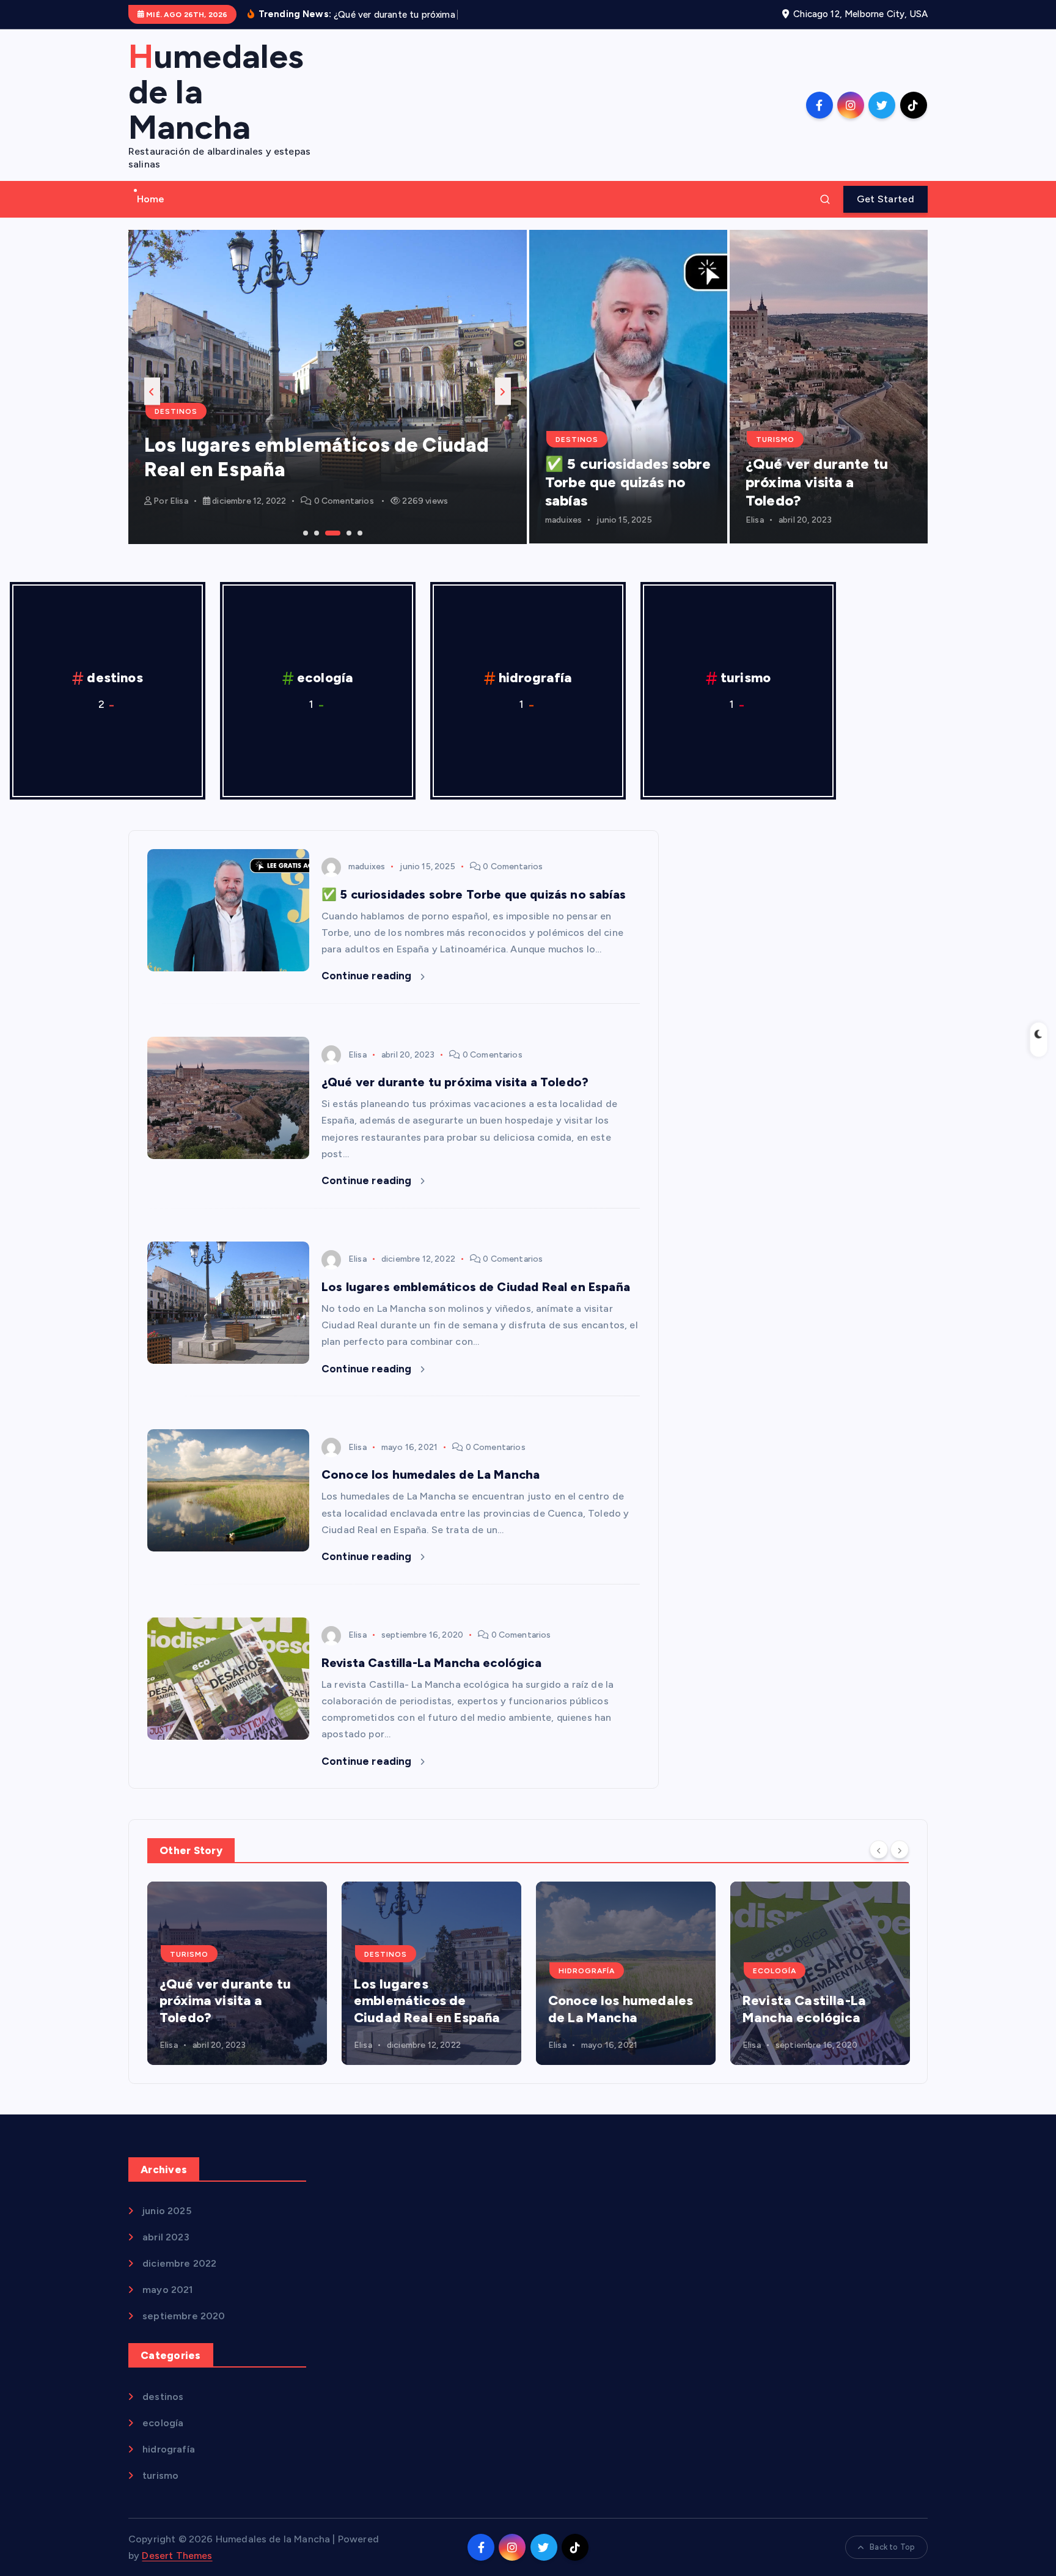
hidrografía (536, 678)
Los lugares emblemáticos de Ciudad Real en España (476, 1287)
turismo (775, 440)
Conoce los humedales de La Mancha (431, 1474)
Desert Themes (177, 2556)
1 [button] (304, 532)
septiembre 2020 (184, 2316)
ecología (325, 678)
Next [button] (503, 391)
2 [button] (315, 532)
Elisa (179, 501)
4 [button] (348, 532)
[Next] (900, 1850)
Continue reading (368, 976)
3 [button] (326, 532)
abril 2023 (166, 2237)
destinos (176, 411)
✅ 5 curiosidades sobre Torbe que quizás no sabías (628, 482)
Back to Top (892, 2547)
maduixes (563, 520)
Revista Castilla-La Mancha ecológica (431, 1663)
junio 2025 (167, 2211)
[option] (328, 387)
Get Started (886, 199)
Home (151, 199)
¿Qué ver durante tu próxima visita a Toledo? (817, 482)
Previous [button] (152, 391)
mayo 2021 (167, 2290)
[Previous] (879, 1850)
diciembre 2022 (179, 2263)
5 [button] (359, 532)
